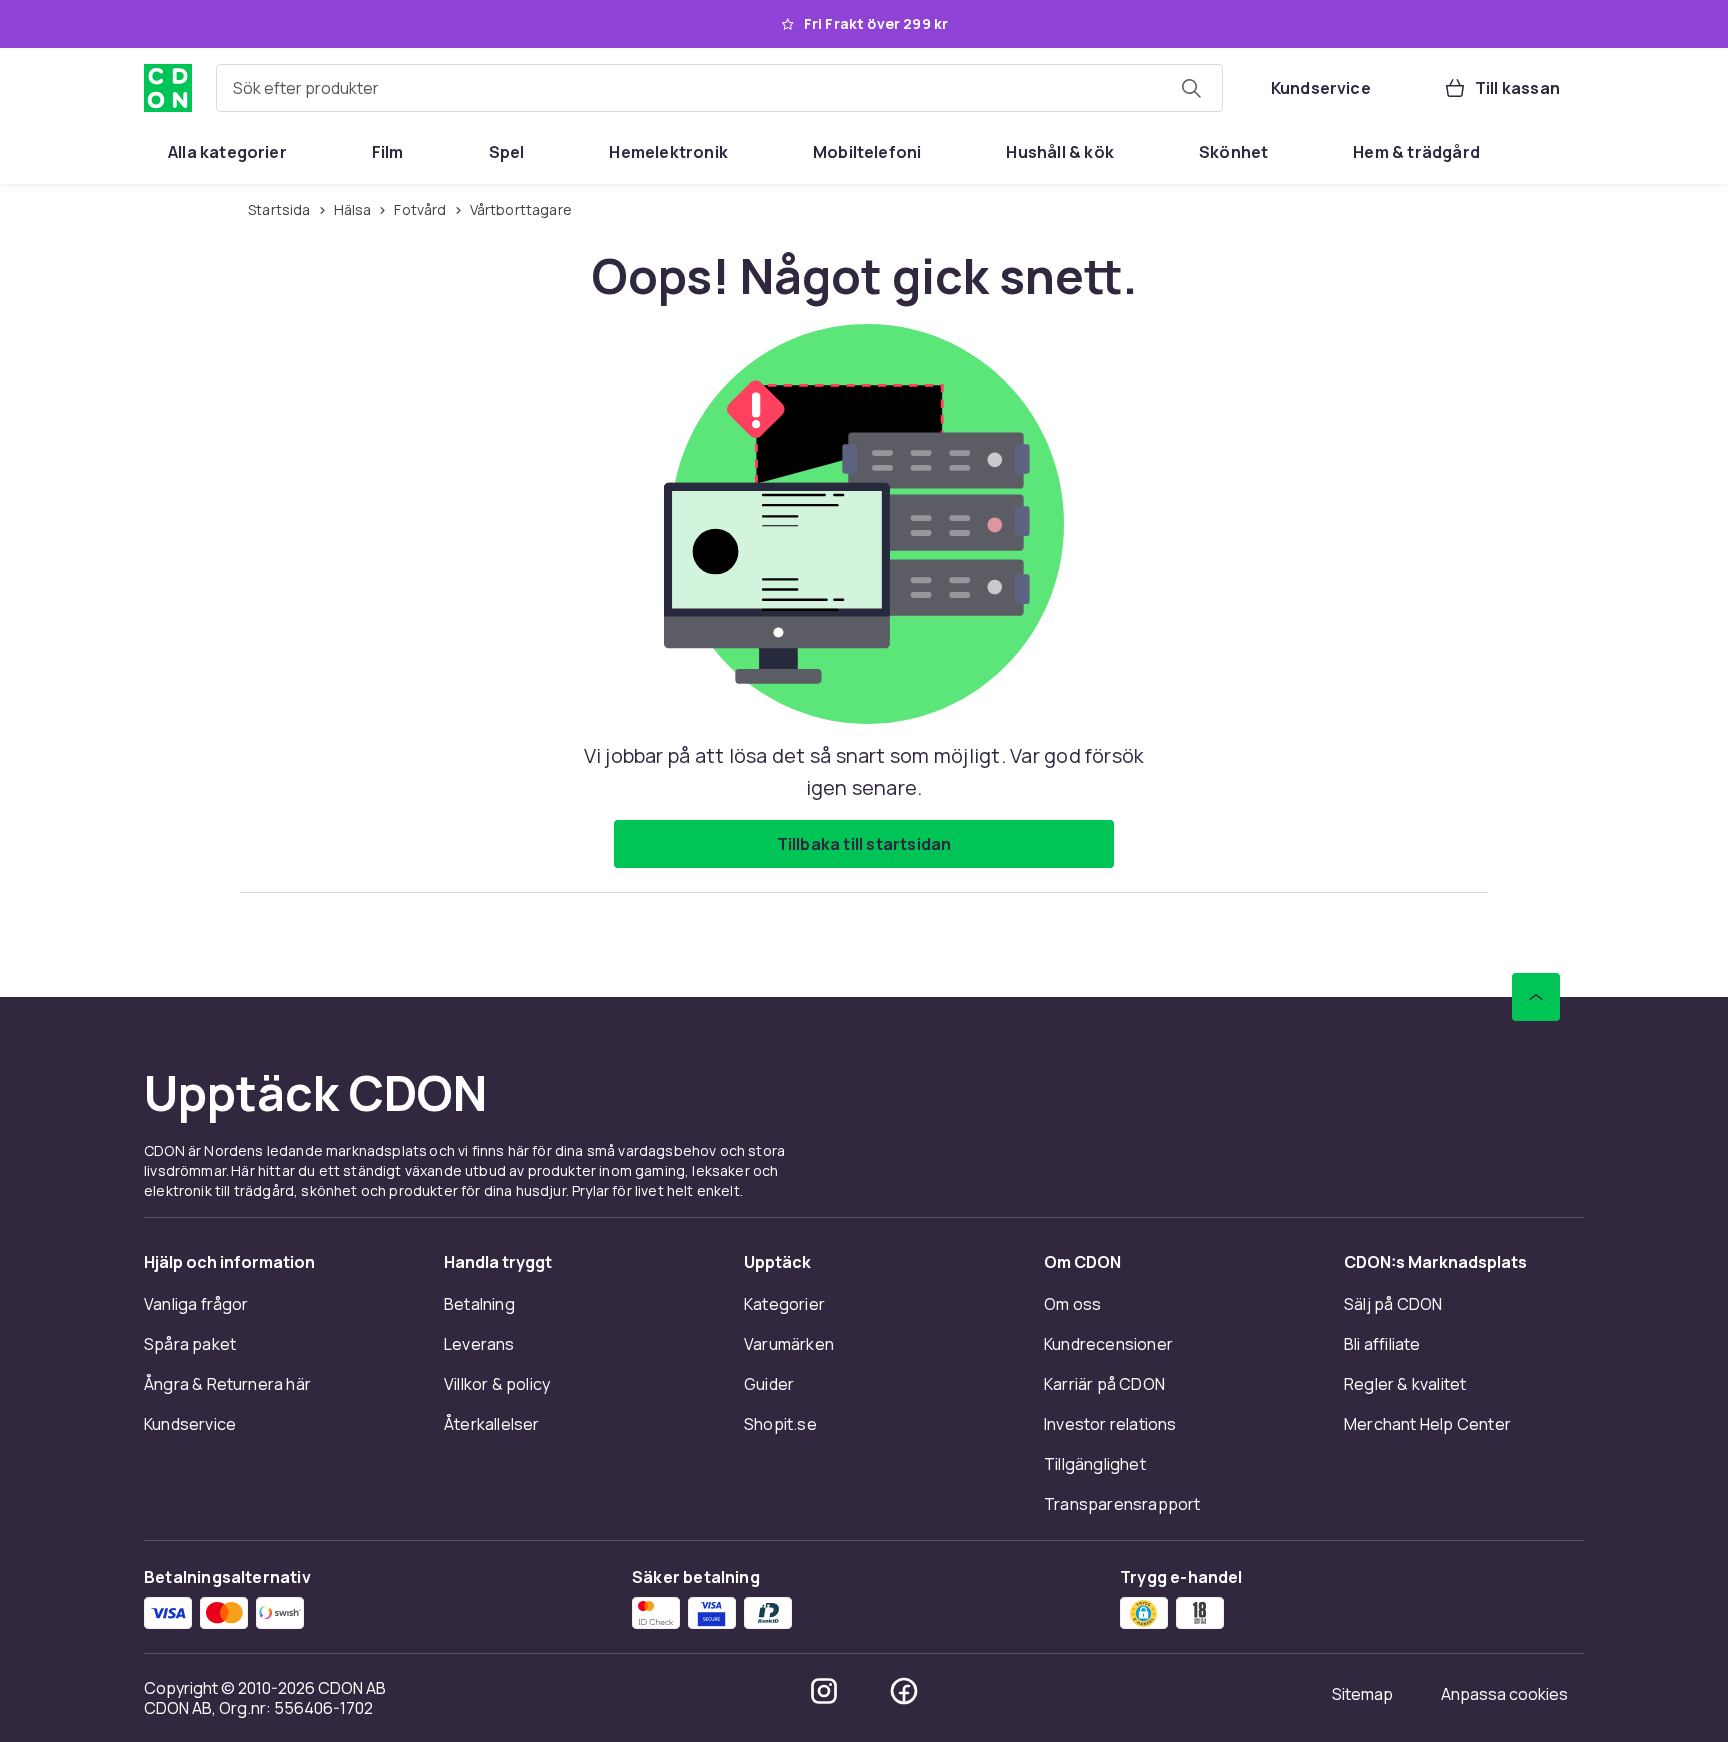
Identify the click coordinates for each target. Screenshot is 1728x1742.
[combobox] (719, 88)
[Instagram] (824, 1691)
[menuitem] (227, 152)
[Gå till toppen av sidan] (1536, 997)
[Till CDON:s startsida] (168, 88)
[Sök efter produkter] (1191, 88)
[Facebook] (904, 1691)
